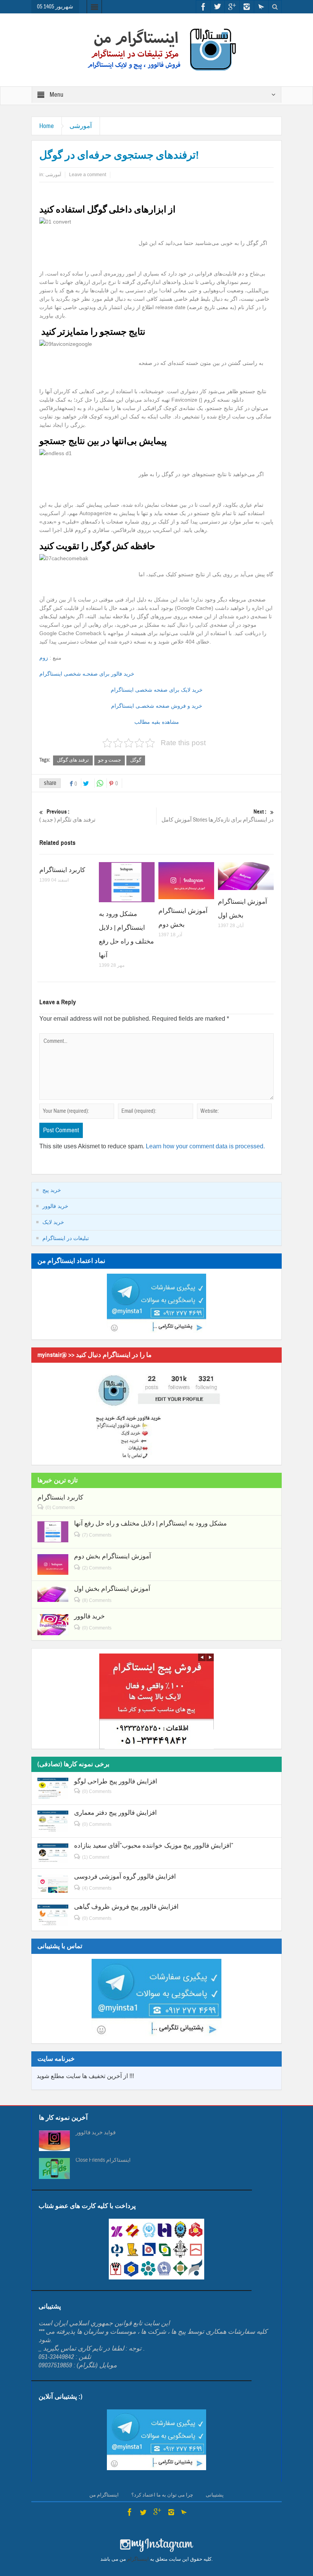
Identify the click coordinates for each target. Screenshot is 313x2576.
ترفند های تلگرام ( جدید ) (67, 816)
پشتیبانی (215, 2495)
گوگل (136, 760)
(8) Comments (97, 1600)
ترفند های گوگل (73, 760)
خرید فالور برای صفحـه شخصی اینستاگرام (87, 674)
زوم (44, 658)
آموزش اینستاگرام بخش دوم (113, 1556)
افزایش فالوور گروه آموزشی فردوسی (125, 1876)
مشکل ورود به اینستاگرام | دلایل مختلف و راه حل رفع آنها (150, 1523)
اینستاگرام (138, 2559)
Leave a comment (88, 175)
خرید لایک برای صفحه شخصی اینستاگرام (157, 690)
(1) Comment (96, 1857)
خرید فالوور (55, 1206)
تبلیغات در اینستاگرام (66, 1238)
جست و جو (110, 760)
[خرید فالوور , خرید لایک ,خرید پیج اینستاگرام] (156, 49)
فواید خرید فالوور (96, 2133)
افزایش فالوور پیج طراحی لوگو (116, 1781)
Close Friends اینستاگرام (103, 2160)
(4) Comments (97, 1888)
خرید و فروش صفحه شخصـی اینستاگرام (157, 706)
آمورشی (81, 126)
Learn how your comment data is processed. (205, 1146)
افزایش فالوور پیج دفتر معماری (115, 1813)
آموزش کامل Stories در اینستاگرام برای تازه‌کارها (218, 816)
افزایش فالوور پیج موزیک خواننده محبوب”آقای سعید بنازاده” (154, 1846)
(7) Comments (97, 1535)
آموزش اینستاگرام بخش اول (112, 1589)
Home (47, 126)
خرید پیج (52, 1190)
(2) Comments (97, 1568)
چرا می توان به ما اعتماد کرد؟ (162, 2495)
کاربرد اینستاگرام (62, 870)
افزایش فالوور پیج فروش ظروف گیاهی (126, 1907)
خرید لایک (53, 1222)
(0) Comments (60, 1508)
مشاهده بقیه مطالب (157, 722)
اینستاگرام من (104, 2495)
